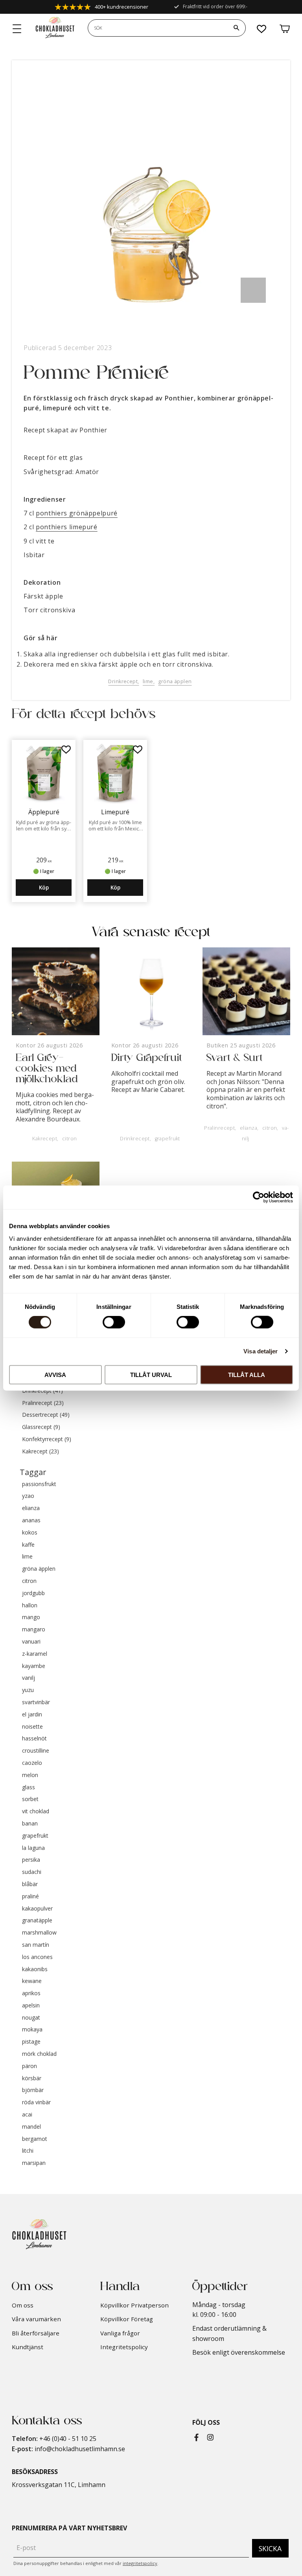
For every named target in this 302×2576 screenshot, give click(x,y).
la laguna (33, 1848)
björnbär (33, 2090)
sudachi (32, 1872)
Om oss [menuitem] (23, 2305)
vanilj (29, 1678)
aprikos (31, 1993)
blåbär (30, 1884)
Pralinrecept (219, 1128)
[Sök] (236, 28)
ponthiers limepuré (67, 527)
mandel (31, 2127)
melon (30, 1775)
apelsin (31, 2006)
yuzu (28, 1690)
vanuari (31, 1642)
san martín (36, 1945)
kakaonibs (35, 1969)
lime (148, 681)
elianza (249, 1128)
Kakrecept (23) (41, 1452)
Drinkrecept (123, 681)
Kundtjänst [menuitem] (28, 2347)
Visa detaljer (261, 1351)
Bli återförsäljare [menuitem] (36, 2333)
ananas (31, 1521)
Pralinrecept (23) (43, 1403)
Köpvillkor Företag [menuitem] (127, 2319)
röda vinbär (36, 2102)
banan (30, 1824)
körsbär (32, 2078)
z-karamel (35, 1654)
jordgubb (33, 1593)
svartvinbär (36, 1702)
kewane (32, 1981)
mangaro (34, 1630)
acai (27, 2115)
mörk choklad (39, 2054)
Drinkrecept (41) (42, 1391)
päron (29, 2066)
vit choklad (36, 1812)
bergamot (35, 2139)
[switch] (114, 1322)
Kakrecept (45, 1139)
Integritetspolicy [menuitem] (124, 2347)
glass (29, 1787)
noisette (32, 1727)
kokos (30, 1533)
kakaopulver (37, 1909)
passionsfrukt (39, 1484)
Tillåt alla (247, 1374)
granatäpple (37, 1921)
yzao (28, 1496)
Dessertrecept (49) (46, 1415)
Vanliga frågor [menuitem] (120, 2333)
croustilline (36, 1751)
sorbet (30, 1799)
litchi (28, 2151)
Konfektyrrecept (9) (47, 1439)
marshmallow (39, 1933)
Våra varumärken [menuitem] (36, 2319)
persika (31, 1860)
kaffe (28, 1545)
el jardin (32, 1715)
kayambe (34, 1666)
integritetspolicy (140, 2563)
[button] (17, 29)
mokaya (32, 2030)
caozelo (32, 1763)
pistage (31, 2042)
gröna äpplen (175, 681)
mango (31, 1617)
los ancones (37, 1957)
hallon (30, 1606)
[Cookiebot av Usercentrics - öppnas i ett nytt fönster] (259, 1197)
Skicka (270, 2548)
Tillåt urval (151, 1374)
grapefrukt (168, 1139)
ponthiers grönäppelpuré (77, 513)
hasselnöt (34, 1739)
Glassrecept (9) (41, 1427)
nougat (31, 2018)
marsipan (34, 2163)
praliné (30, 1897)
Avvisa (55, 1374)
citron (70, 1139)
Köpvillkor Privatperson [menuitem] (134, 2305)
